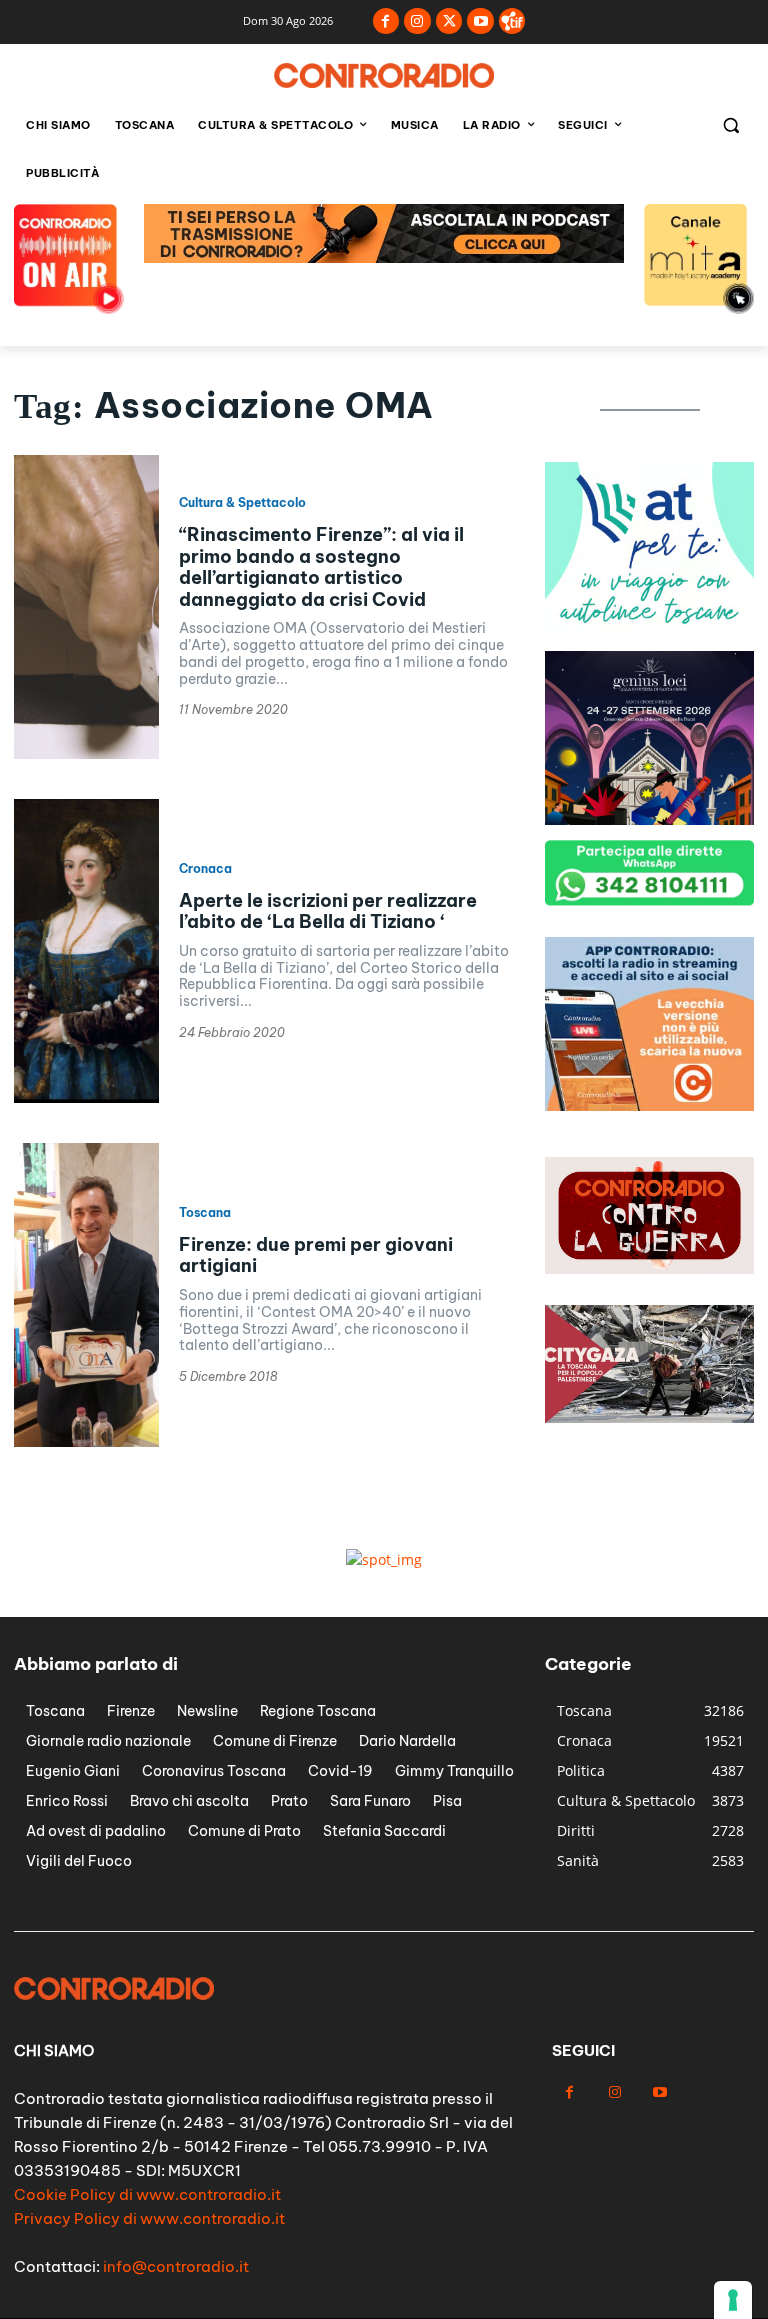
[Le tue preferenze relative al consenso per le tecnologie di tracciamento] (733, 2300)
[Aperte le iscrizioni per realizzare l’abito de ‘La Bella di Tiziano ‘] (86, 951)
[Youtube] (480, 21)
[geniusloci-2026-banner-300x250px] (649, 819)
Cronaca (205, 869)
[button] (730, 125)
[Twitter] (449, 21)
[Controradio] (384, 75)
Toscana (205, 1213)
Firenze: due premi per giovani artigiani (316, 1255)
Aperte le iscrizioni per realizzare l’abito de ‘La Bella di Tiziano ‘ (328, 911)
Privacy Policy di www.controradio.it (149, 2218)
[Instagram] (417, 21)
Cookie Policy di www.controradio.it (147, 2194)
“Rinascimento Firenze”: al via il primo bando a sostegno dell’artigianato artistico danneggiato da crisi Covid (321, 567)
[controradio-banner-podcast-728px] (384, 257)
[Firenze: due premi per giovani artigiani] (86, 1295)
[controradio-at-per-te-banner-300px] (649, 630)
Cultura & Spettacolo (242, 503)
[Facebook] (386, 21)
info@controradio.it (176, 2266)
